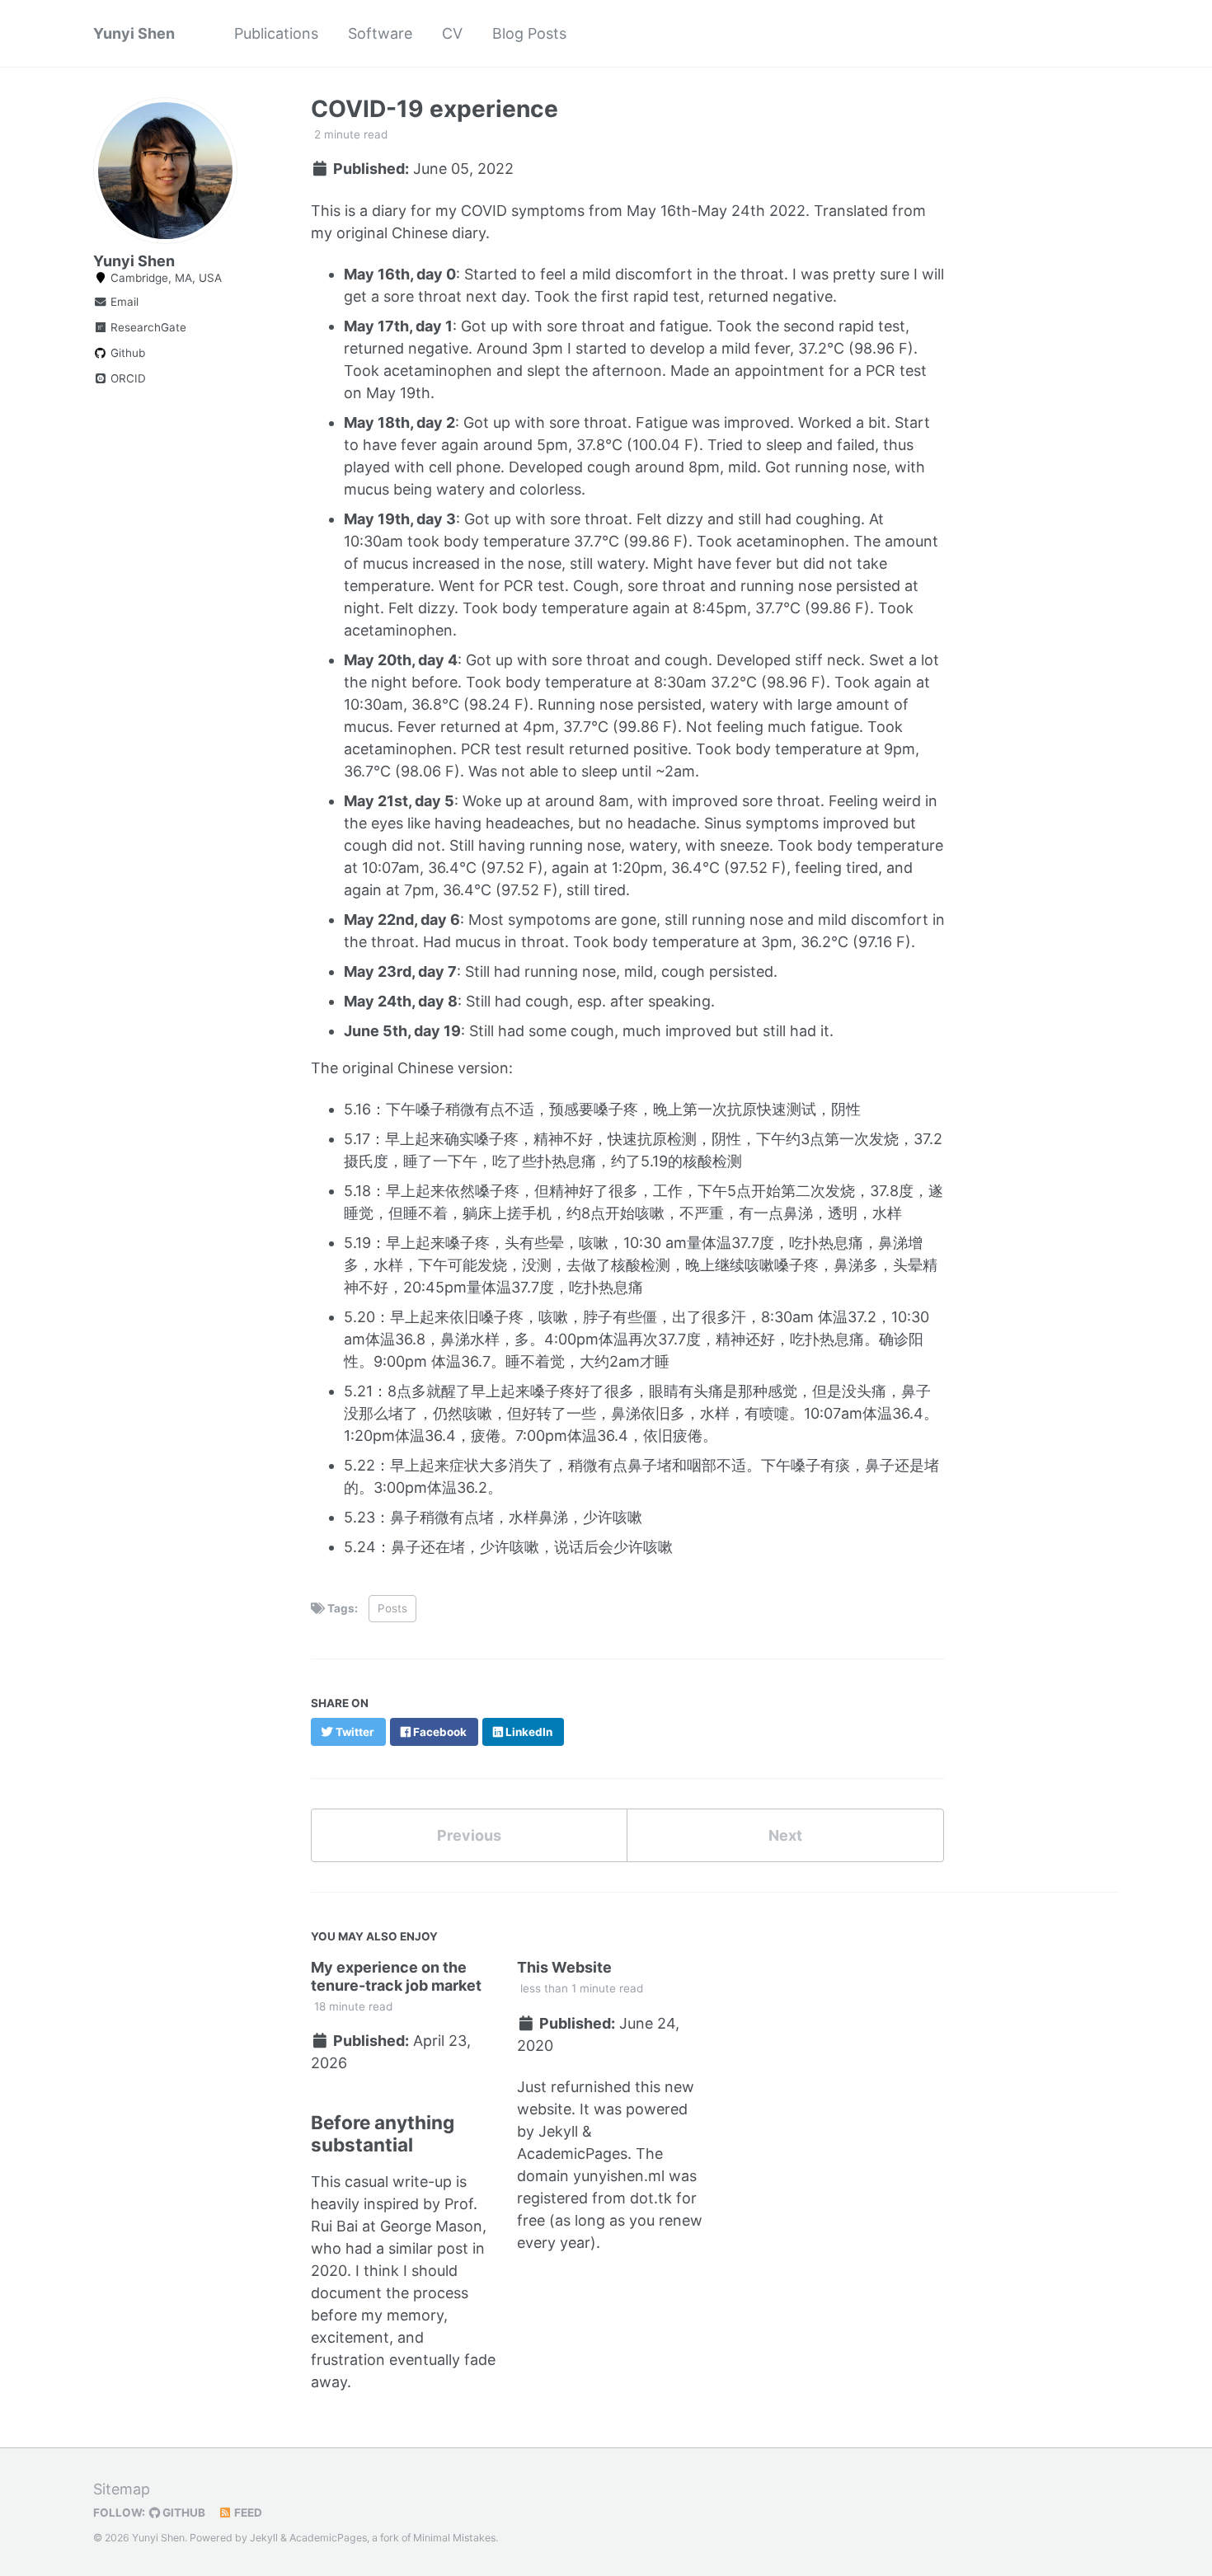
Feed (247, 2513)
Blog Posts (529, 33)
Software (380, 33)
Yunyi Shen (134, 33)
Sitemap (122, 2489)
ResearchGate (147, 327)
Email (123, 302)
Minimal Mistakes (454, 2538)
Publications (276, 33)
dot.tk (651, 2198)
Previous (469, 1835)
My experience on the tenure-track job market (396, 1976)
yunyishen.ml (619, 2176)
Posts (392, 1608)
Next (785, 1835)
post (453, 2248)
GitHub (183, 2513)
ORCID (127, 378)
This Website (564, 1967)
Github (126, 353)
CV (452, 33)
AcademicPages (572, 2154)
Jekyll (558, 2131)
